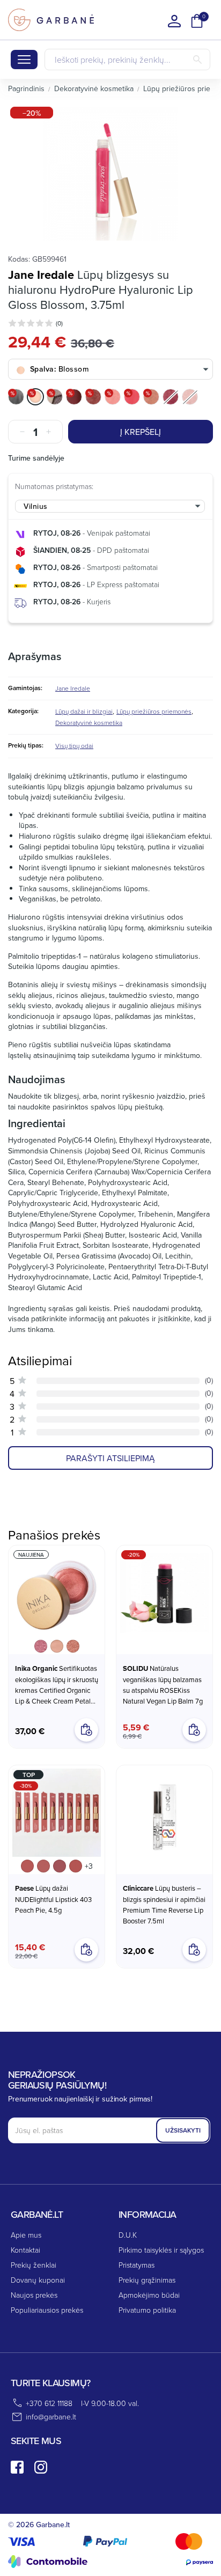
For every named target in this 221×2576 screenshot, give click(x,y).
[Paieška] (197, 60)
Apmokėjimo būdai (149, 2295)
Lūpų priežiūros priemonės (154, 711)
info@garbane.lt (51, 2416)
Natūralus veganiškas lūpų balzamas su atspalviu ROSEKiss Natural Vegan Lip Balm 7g (163, 1685)
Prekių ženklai (34, 2265)
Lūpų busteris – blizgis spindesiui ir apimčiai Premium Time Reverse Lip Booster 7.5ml (164, 1904)
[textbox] (110, 369)
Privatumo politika (147, 2310)
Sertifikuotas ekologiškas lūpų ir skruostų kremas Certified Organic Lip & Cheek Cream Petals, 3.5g (57, 1685)
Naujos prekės (34, 2295)
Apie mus (26, 2235)
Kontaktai (25, 2250)
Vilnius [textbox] (36, 506)
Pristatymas (137, 2265)
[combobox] (110, 370)
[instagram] (41, 2467)
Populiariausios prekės (47, 2310)
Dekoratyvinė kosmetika (89, 723)
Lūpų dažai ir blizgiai (84, 711)
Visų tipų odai (74, 746)
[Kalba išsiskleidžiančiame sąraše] (174, 21)
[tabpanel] (110, 174)
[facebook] (17, 2467)
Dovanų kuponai (38, 2280)
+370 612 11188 (49, 2403)
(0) (59, 323)
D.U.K (128, 2235)
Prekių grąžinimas (147, 2280)
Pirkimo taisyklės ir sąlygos (161, 2250)
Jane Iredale (41, 275)
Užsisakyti (183, 2130)
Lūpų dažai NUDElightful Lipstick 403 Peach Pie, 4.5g (53, 1899)
